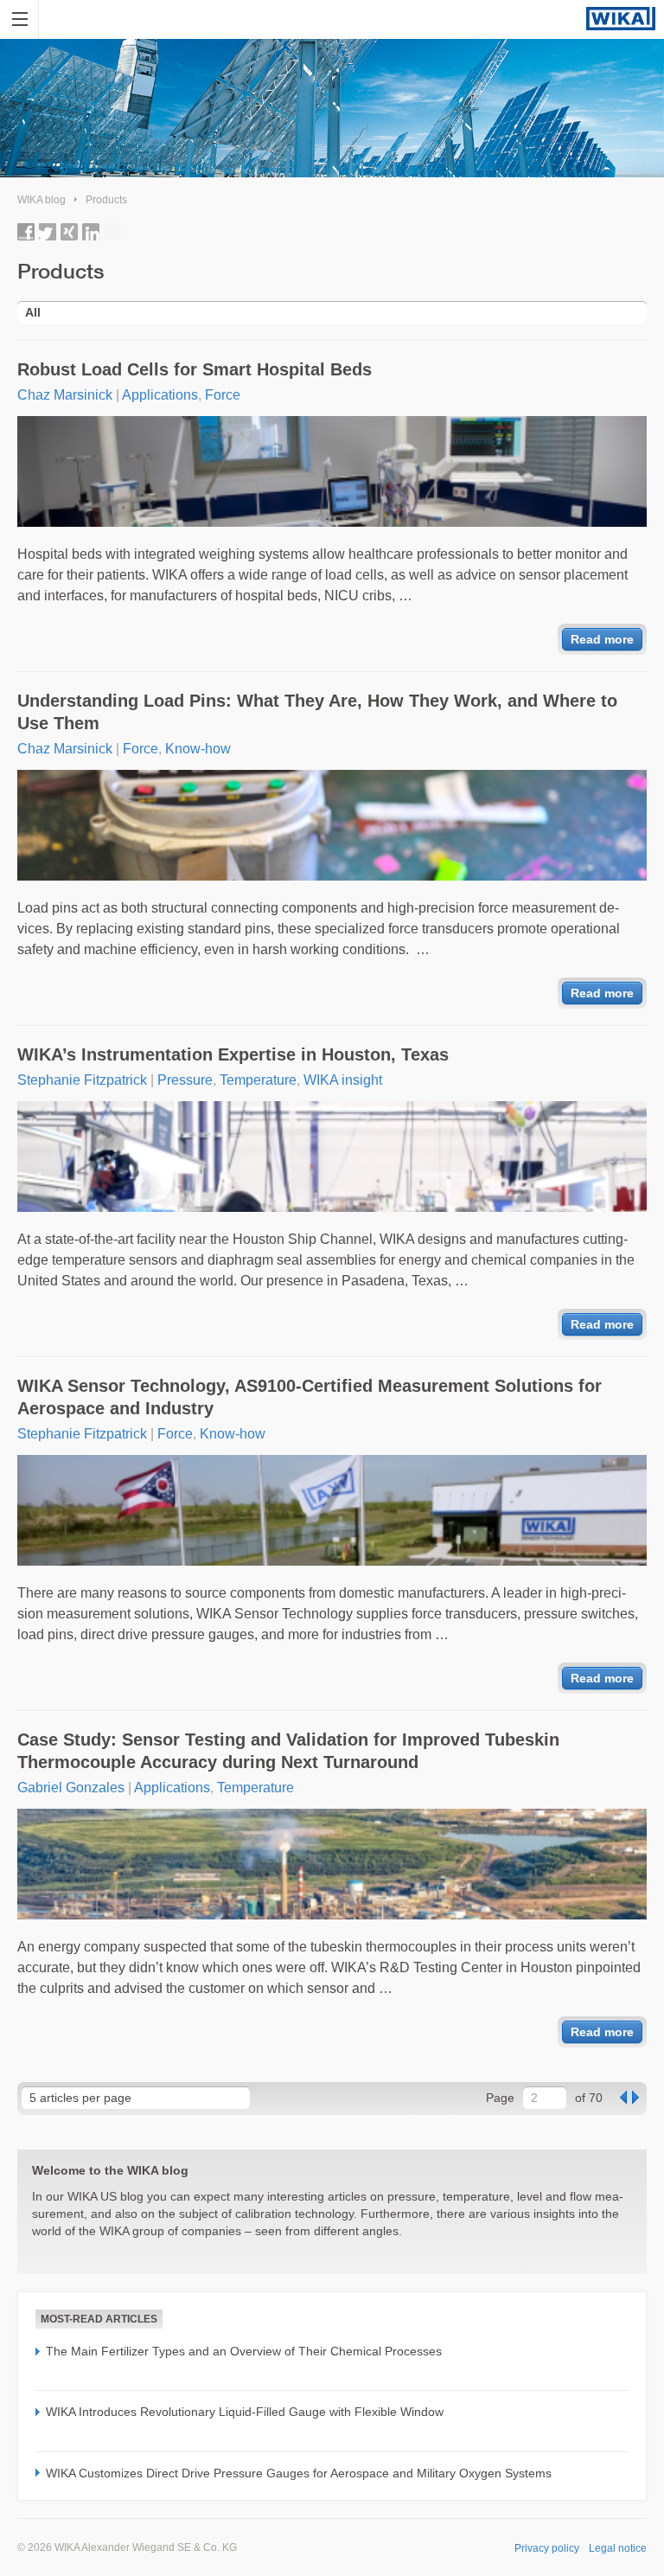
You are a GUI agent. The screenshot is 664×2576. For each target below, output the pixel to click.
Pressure (185, 1080)
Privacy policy (547, 2548)
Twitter (48, 232)
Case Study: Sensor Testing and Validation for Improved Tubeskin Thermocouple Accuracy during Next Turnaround (288, 1751)
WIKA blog (41, 200)
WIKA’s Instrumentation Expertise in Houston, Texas (233, 1054)
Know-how (198, 749)
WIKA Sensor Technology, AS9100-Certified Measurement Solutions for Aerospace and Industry (310, 1397)
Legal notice (618, 2548)
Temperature (258, 1080)
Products (106, 200)
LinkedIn (91, 232)
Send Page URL (112, 232)
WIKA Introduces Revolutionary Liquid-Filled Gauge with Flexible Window (245, 2412)
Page (500, 2098)
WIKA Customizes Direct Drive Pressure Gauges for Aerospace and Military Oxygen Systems (299, 2473)
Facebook (26, 232)
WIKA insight (343, 1080)
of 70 (589, 2098)
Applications (160, 395)
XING (69, 232)
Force (223, 395)
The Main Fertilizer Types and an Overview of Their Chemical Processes (244, 2351)
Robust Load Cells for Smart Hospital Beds (195, 369)
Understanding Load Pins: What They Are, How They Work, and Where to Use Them (317, 712)
